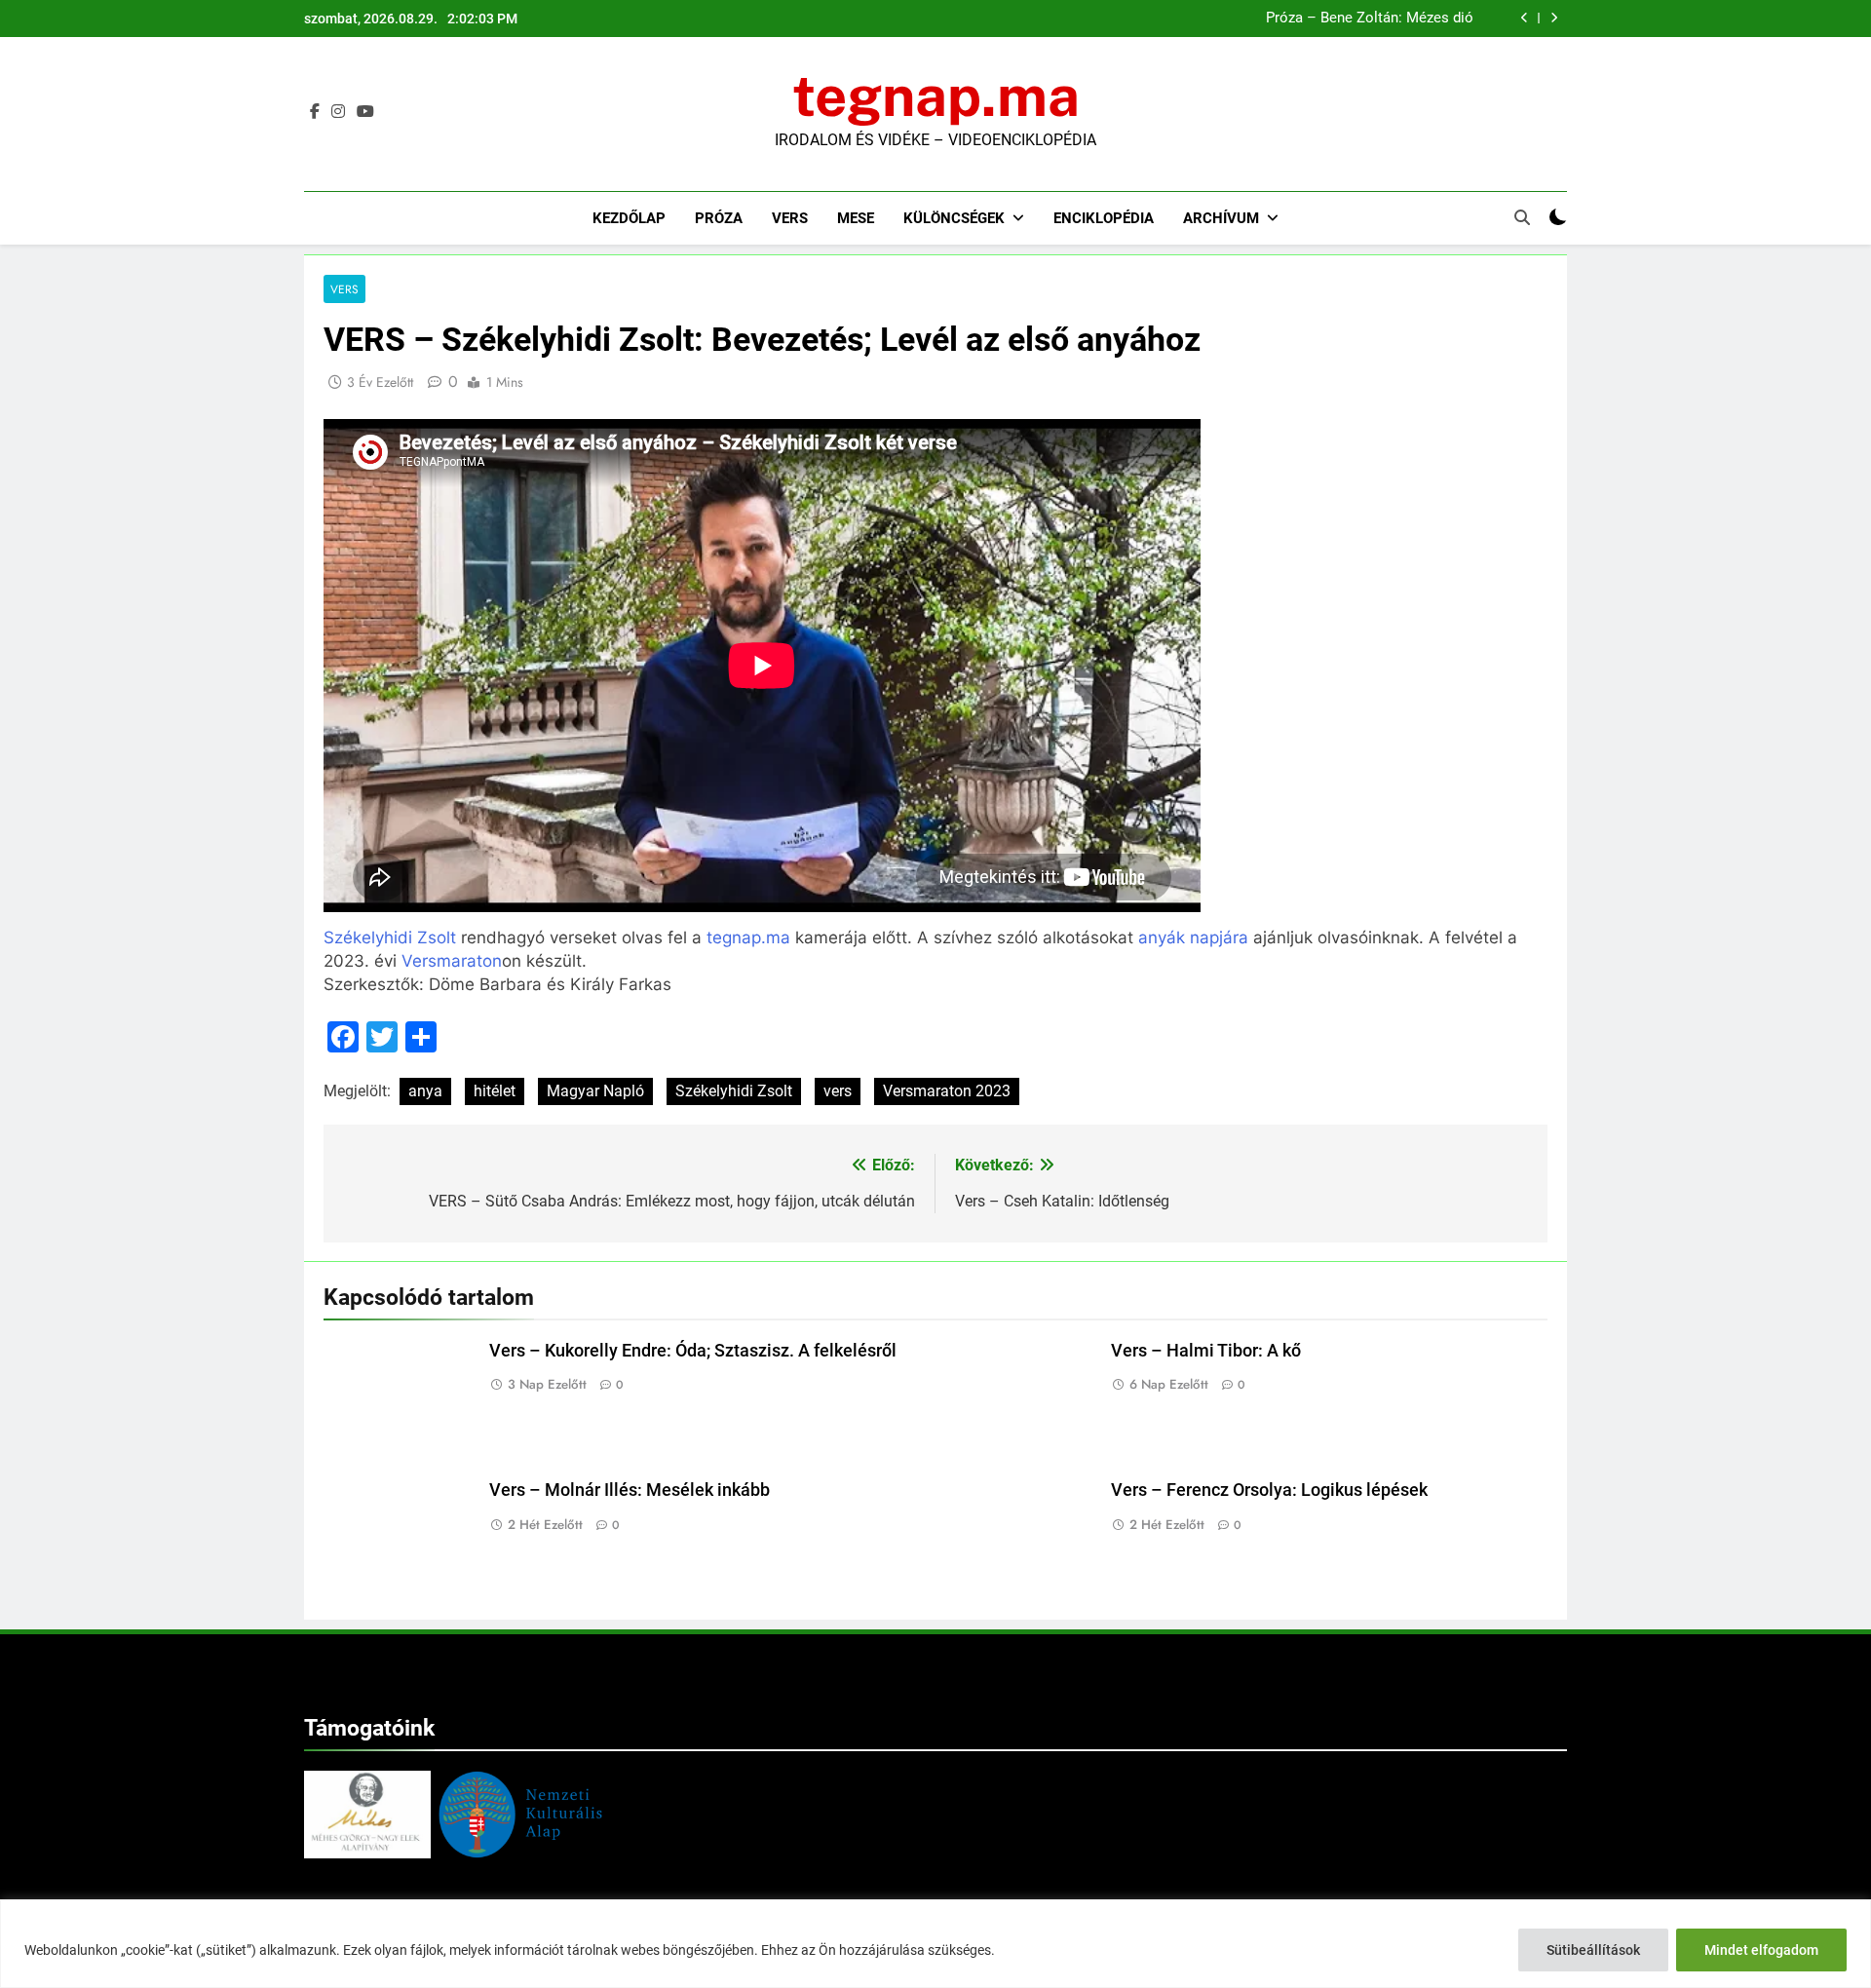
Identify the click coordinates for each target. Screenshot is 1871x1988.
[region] (935, 1944)
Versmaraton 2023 (947, 1091)
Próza (719, 218)
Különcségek (954, 218)
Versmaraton (452, 961)
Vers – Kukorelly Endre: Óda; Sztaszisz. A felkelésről (693, 1351)
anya (425, 1091)
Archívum (1221, 218)
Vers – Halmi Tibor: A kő (1206, 1351)
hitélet (495, 1091)
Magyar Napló (595, 1091)
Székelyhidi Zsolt (390, 937)
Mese (856, 218)
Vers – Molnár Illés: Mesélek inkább (1356, 19)
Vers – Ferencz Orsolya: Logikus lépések (1269, 1490)
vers (838, 1091)
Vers (790, 218)
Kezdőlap (629, 218)
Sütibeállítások (1593, 1950)
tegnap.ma (936, 96)
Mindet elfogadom (1761, 1950)
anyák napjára (1193, 937)
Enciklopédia (1104, 218)
